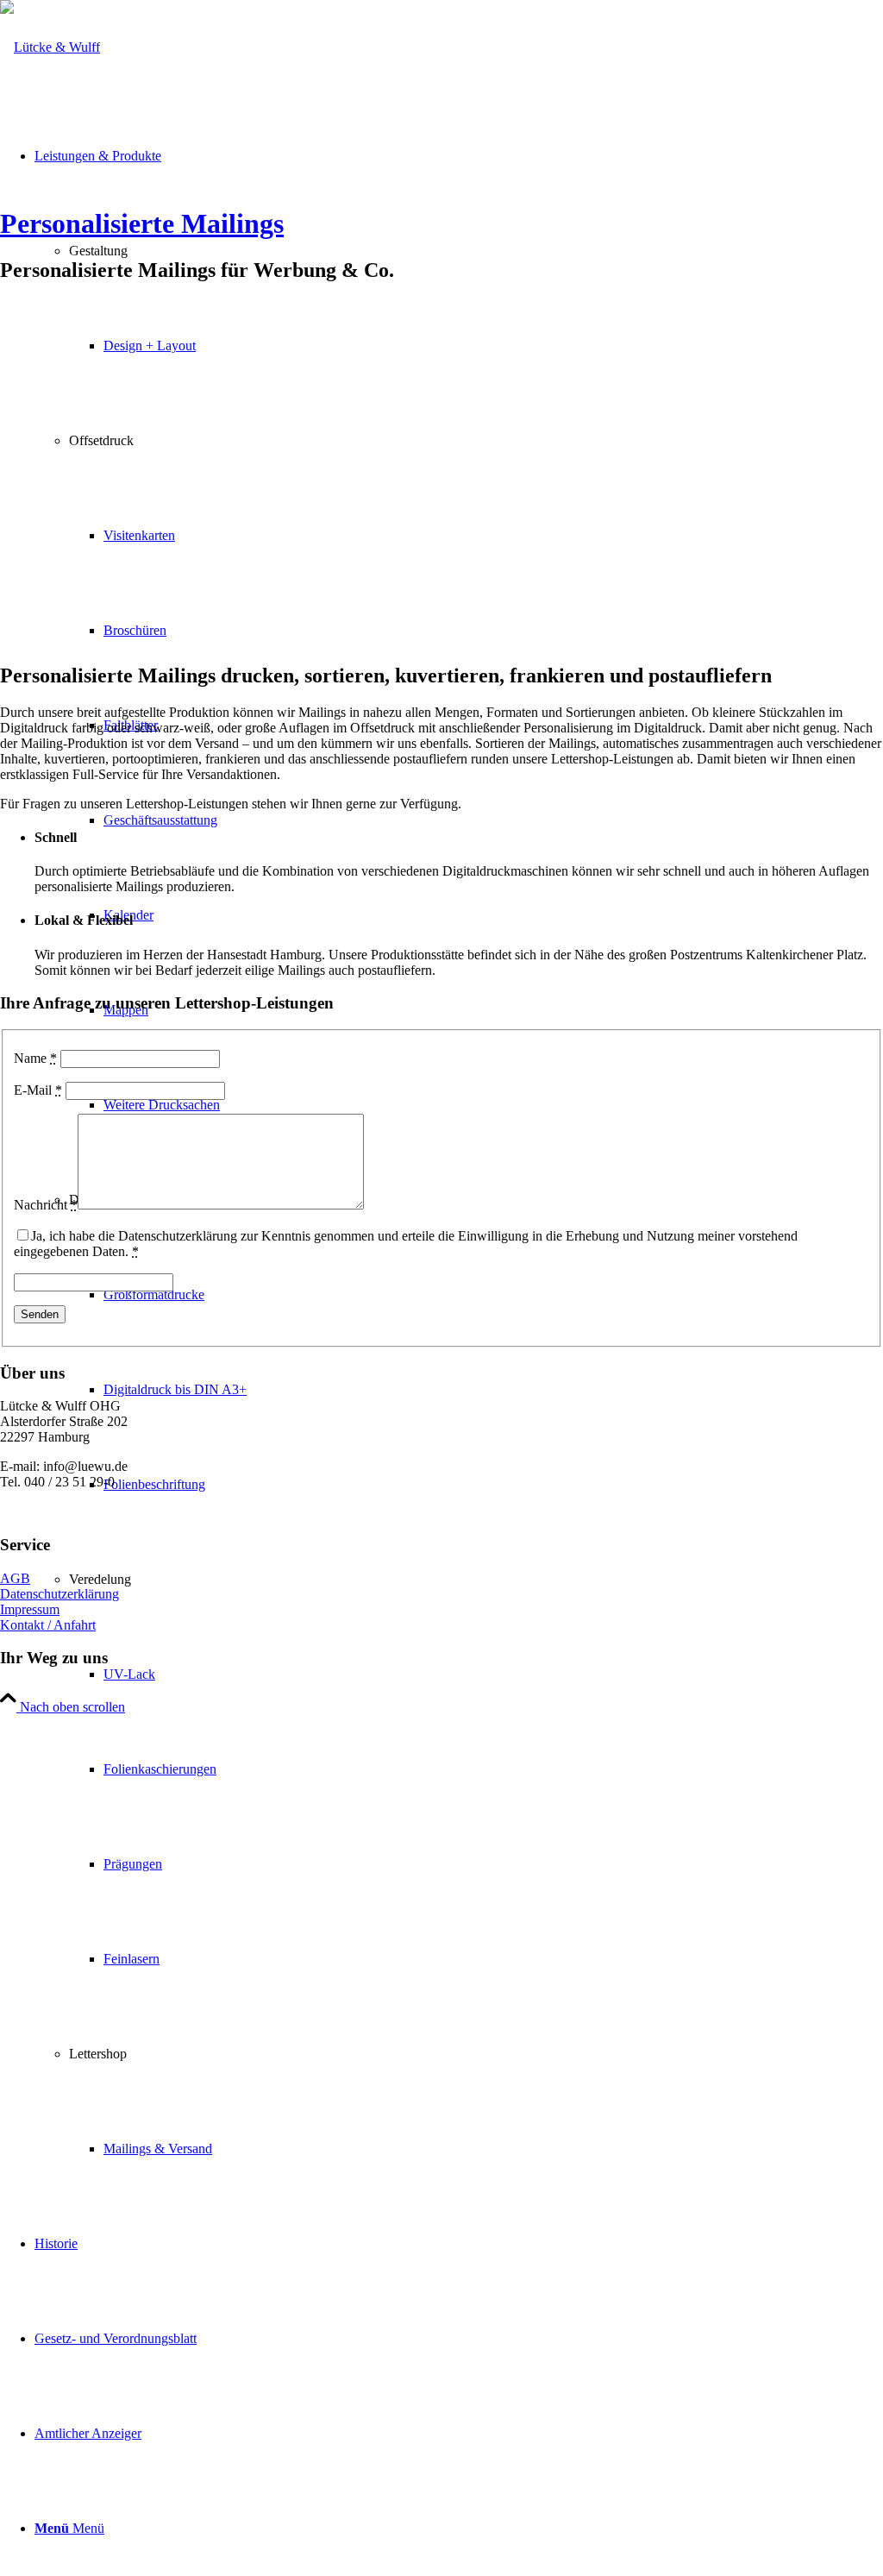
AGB (15, 1578)
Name (35, 1058)
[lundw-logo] (50, 47)
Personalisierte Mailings (142, 223)
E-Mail (38, 1090)
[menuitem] (476, 1769)
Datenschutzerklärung (59, 1594)
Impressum (30, 1609)
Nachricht (46, 1205)
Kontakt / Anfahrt (48, 1625)
